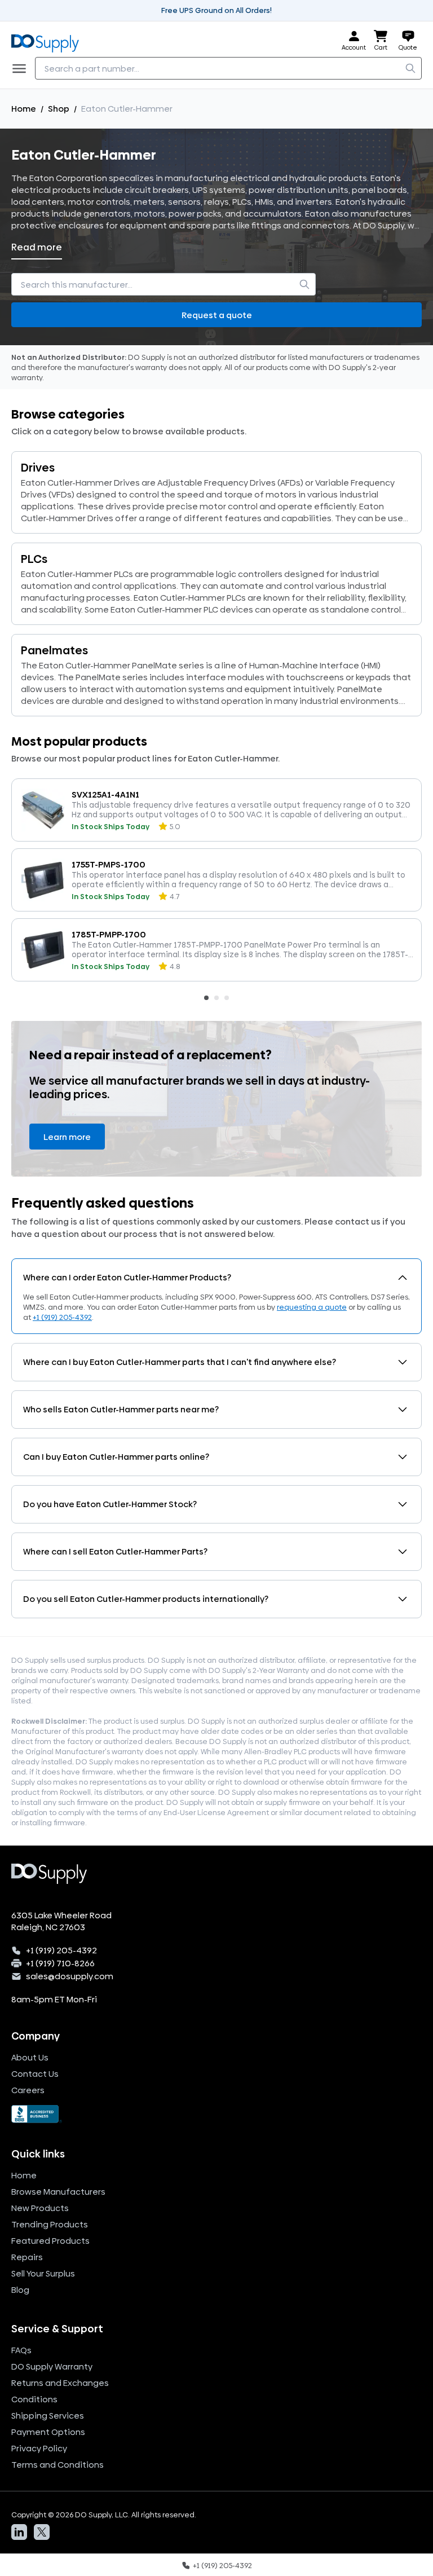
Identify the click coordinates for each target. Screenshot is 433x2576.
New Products (40, 2208)
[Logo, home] (48, 41)
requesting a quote (312, 1307)
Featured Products (50, 2241)
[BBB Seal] (216, 2114)
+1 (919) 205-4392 (62, 1317)
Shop (59, 109)
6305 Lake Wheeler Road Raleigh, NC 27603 (61, 1921)
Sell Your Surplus (43, 2273)
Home (24, 109)
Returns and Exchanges (60, 2383)
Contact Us (35, 2074)
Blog (20, 2290)
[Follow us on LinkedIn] (19, 2532)
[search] (410, 68)
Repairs (27, 2257)
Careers (28, 2090)
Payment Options (48, 2432)
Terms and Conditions (58, 2465)
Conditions (34, 2399)
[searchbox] (228, 68)
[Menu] (23, 68)
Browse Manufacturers (58, 2192)
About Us (30, 2057)
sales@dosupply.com (70, 1976)
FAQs (21, 2350)
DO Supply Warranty (52, 2366)
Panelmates (54, 650)
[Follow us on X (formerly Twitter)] (42, 2532)
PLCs (34, 559)
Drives (38, 468)
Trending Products (50, 2224)
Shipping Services (48, 2416)
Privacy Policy (39, 2448)
